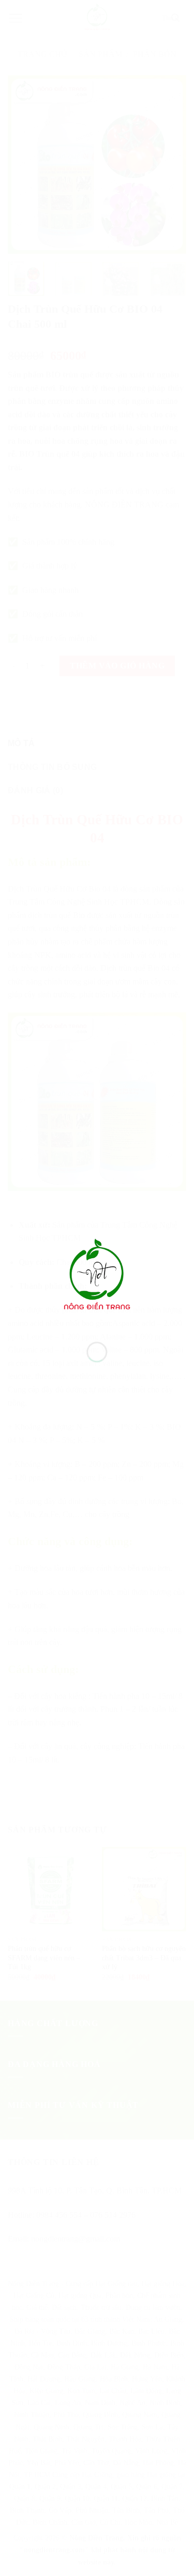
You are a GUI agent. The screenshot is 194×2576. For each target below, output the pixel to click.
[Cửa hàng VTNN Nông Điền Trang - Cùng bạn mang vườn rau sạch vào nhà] (97, 1277)
